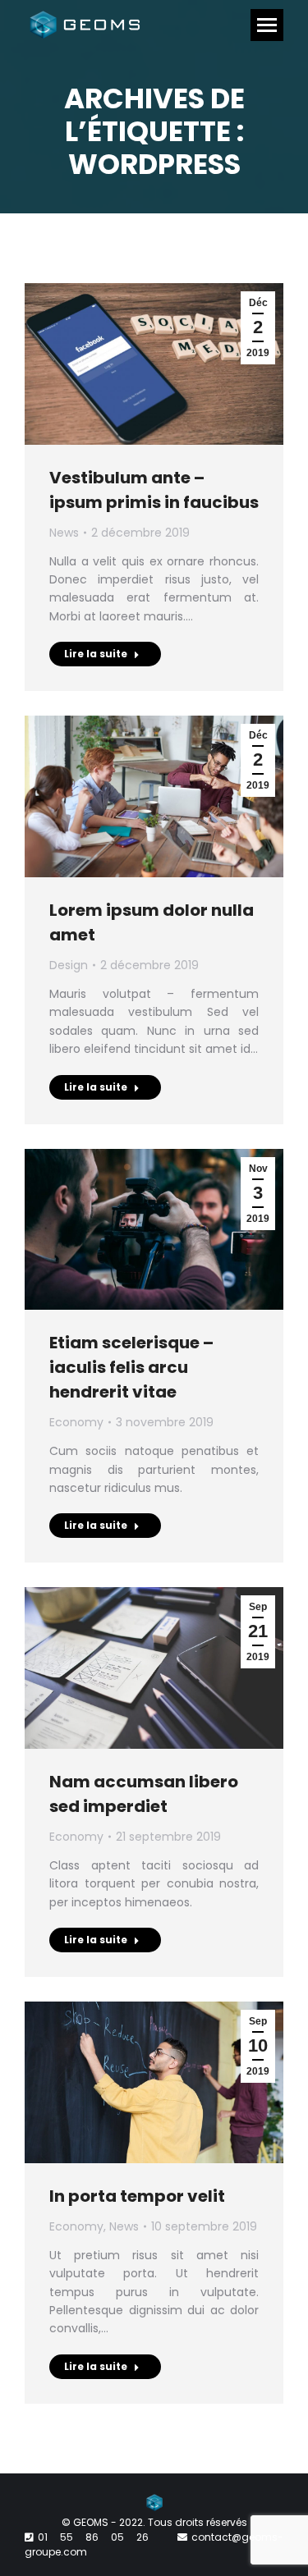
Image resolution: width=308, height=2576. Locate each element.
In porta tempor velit (137, 2196)
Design (69, 965)
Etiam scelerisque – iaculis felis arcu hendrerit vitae (131, 1367)
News (64, 533)
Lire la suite (96, 654)
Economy (76, 1422)
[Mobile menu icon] (267, 25)
